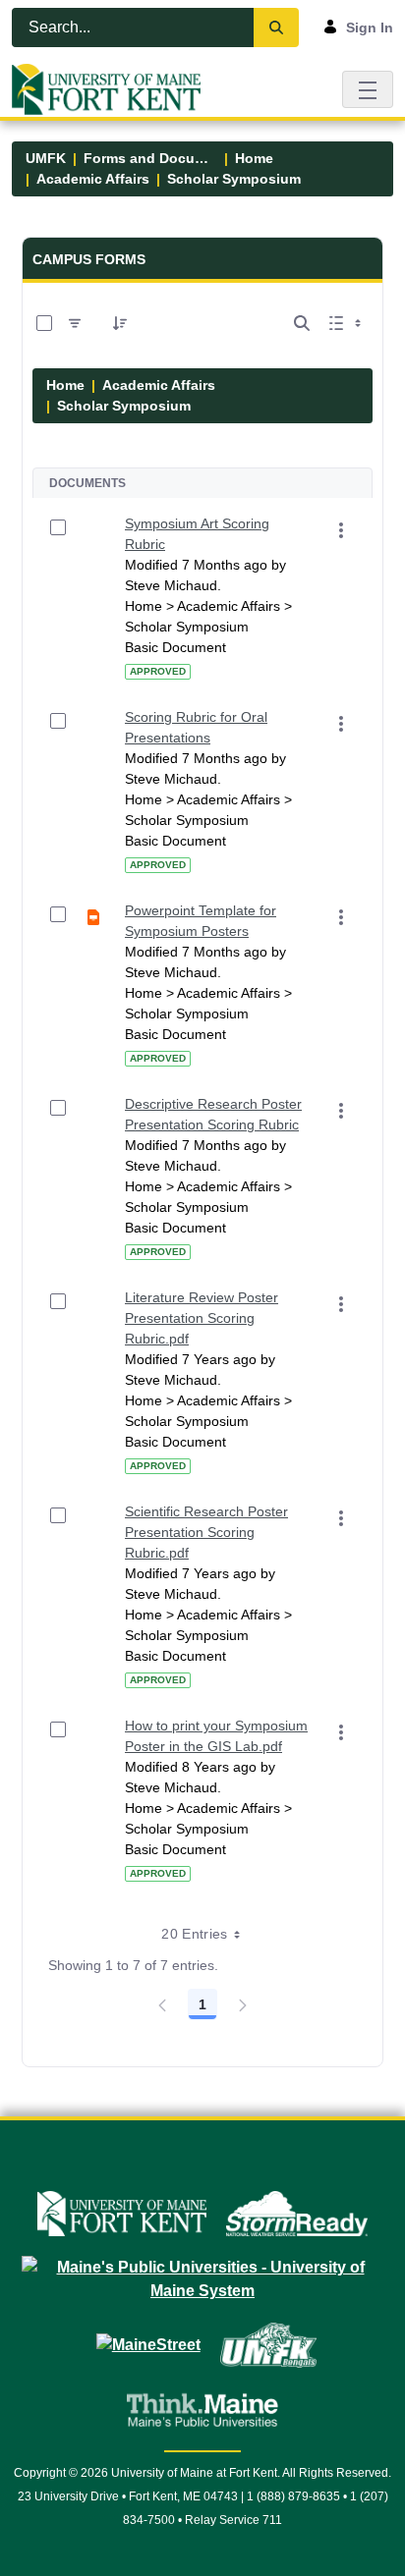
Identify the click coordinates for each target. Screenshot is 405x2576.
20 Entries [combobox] (195, 1934)
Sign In (370, 27)
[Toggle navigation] (368, 89)
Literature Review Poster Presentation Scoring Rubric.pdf (202, 1318)
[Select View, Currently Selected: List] (347, 323)
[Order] (120, 323)
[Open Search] (302, 323)
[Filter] (75, 323)
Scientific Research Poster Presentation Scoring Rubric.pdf (206, 1532)
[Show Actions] (341, 530)
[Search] (276, 27)
